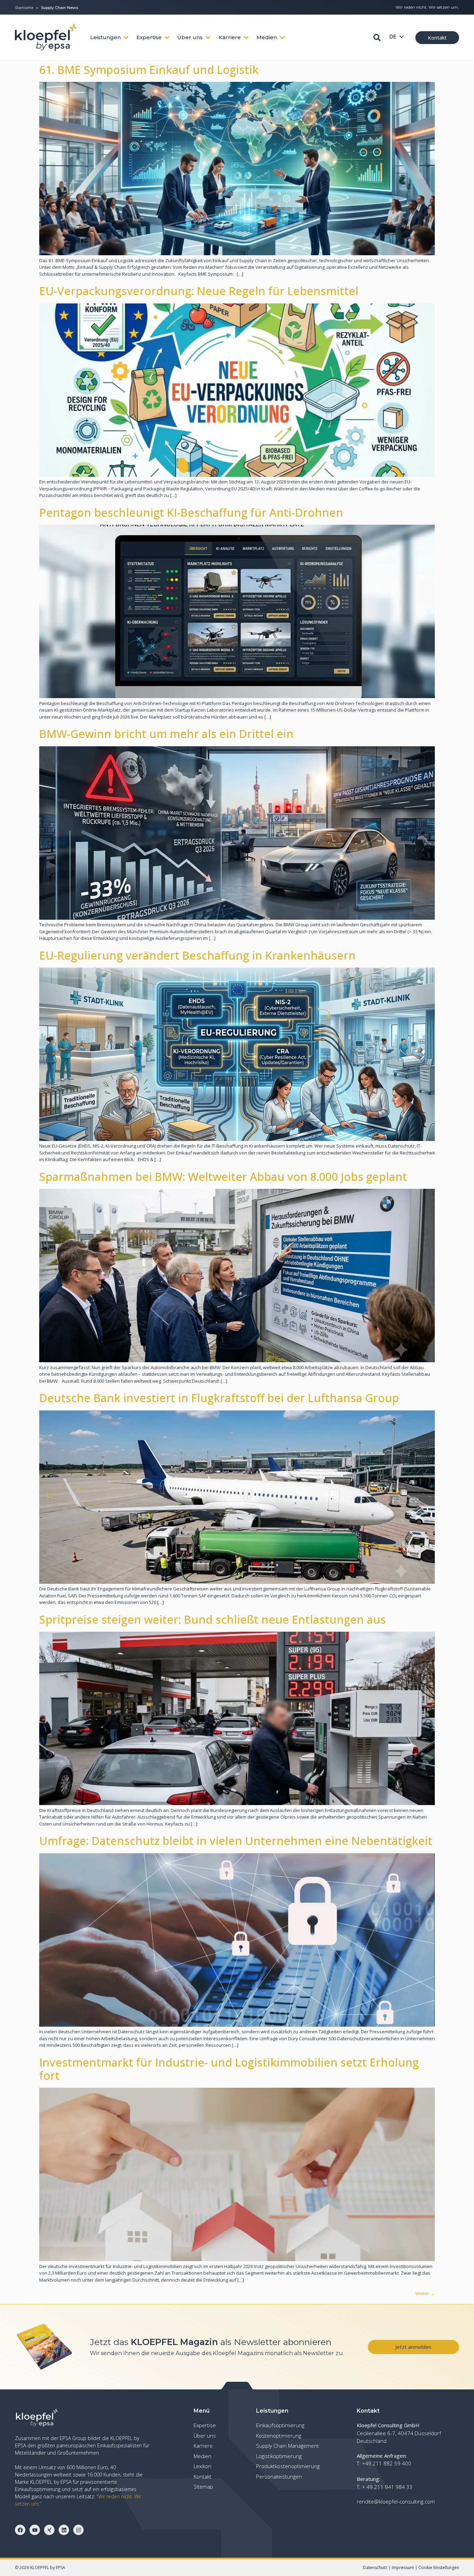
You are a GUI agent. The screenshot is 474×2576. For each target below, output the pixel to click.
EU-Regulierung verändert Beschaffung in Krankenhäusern (197, 955)
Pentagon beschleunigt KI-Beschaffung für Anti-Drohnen (191, 512)
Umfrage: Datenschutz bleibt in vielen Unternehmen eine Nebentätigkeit (236, 1841)
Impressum (403, 2568)
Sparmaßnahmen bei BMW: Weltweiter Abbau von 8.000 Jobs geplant (223, 1177)
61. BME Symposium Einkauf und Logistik (149, 70)
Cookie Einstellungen (439, 2568)
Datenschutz (375, 2568)
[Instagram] (78, 2530)
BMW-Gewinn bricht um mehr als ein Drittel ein (166, 734)
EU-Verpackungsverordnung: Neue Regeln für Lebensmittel (199, 291)
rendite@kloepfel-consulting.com (396, 2501)
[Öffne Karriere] (246, 38)
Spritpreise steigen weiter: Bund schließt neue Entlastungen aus (213, 1619)
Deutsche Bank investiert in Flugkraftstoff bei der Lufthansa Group (219, 1398)
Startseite (24, 8)
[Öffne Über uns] (208, 38)
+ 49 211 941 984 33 (387, 2487)
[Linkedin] (64, 2530)
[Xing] (49, 2530)
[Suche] (377, 38)
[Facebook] (20, 2530)
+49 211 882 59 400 (387, 2463)
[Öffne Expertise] (167, 38)
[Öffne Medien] (282, 38)
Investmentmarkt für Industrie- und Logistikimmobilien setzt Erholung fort (229, 2069)
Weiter (425, 2293)
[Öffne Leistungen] (126, 38)
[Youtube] (35, 2530)
